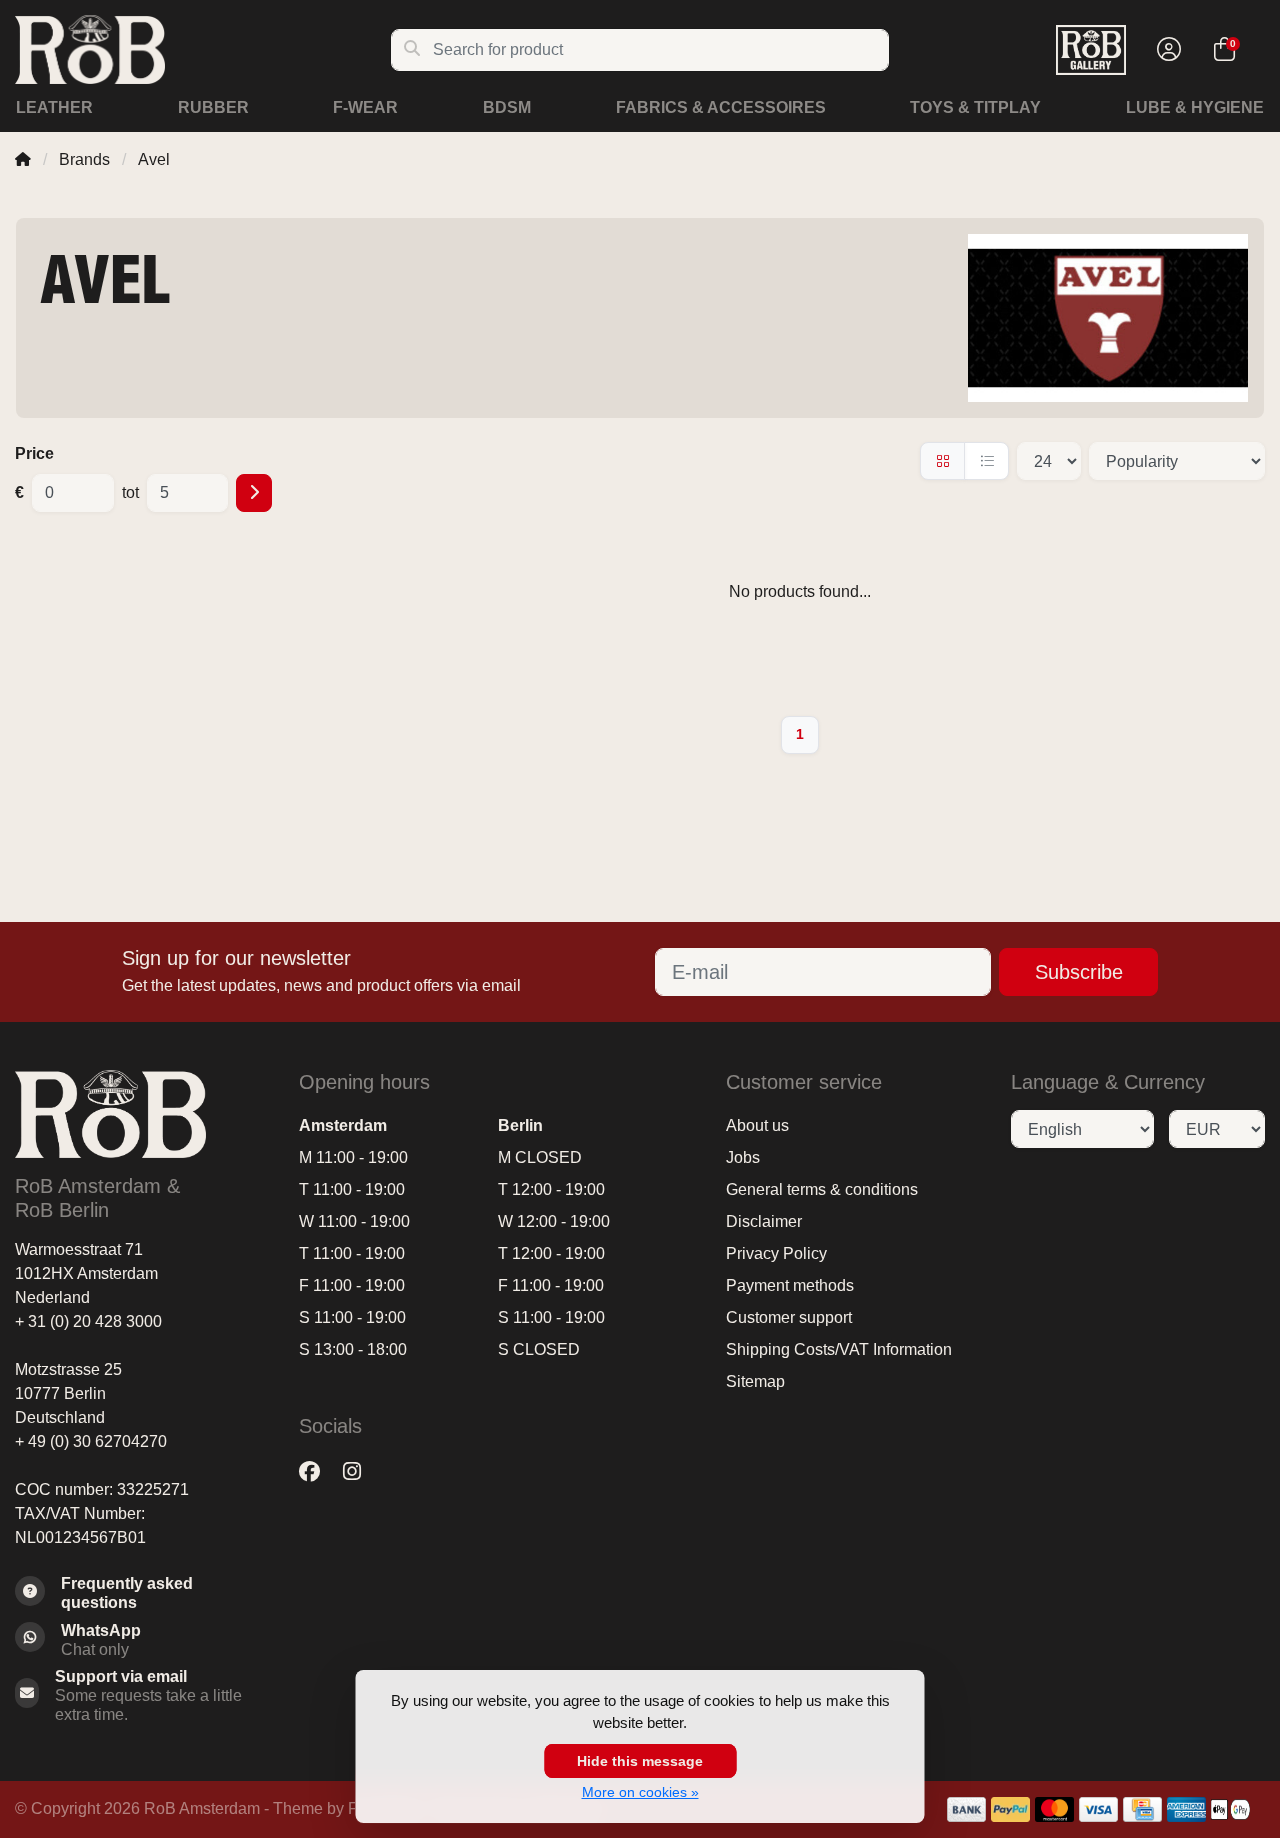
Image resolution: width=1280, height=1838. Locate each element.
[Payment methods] (966, 1809)
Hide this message (640, 1761)
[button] (1166, 50)
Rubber (213, 107)
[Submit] (254, 493)
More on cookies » (640, 1792)
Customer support (789, 1317)
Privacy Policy (776, 1253)
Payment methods (790, 1285)
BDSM (507, 107)
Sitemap (755, 1381)
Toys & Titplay (975, 107)
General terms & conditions (822, 1189)
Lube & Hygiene (1195, 107)
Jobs (743, 1157)
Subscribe (1079, 972)
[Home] (23, 159)
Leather (54, 107)
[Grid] (942, 461)
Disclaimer (764, 1221)
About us (757, 1125)
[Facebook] (317, 1471)
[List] (986, 461)
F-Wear (365, 107)
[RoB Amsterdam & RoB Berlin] (202, 49)
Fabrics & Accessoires (721, 107)
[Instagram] (360, 1471)
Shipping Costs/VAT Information (839, 1349)
